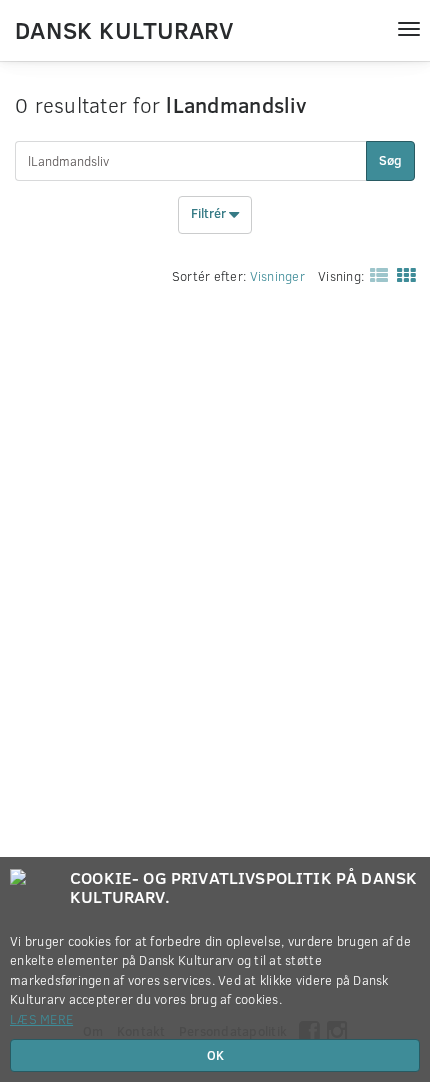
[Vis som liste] (375, 274)
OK (215, 1055)
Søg (390, 160)
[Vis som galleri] (402, 274)
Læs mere (41, 1019)
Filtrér (210, 214)
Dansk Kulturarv (124, 29)
